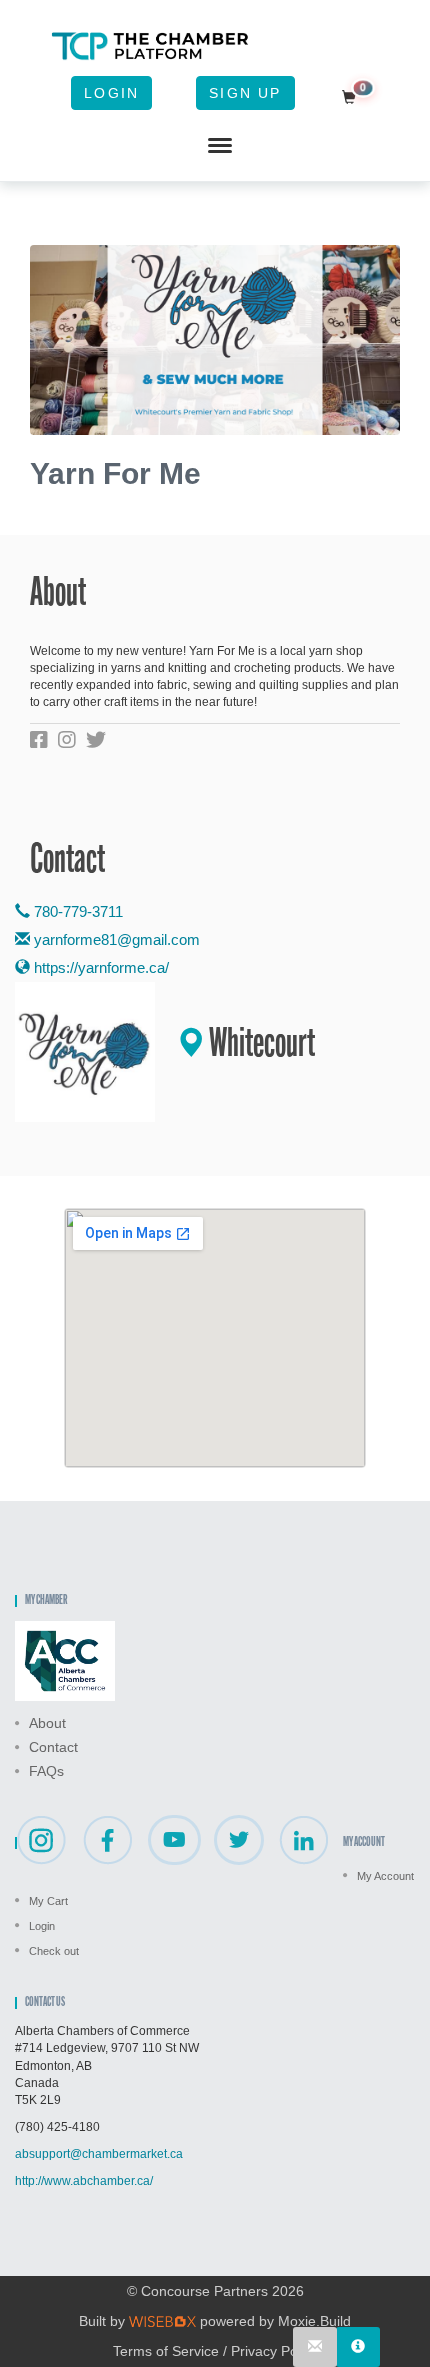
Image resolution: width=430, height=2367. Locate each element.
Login (111, 93)
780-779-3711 (76, 911)
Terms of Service (166, 2351)
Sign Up (245, 93)
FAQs (46, 1771)
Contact (53, 1747)
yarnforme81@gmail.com (117, 939)
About (47, 1723)
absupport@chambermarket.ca (99, 2154)
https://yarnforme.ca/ (99, 967)
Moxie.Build (314, 2321)
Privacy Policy (274, 2351)
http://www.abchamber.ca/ (84, 2181)
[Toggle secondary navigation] (220, 146)
